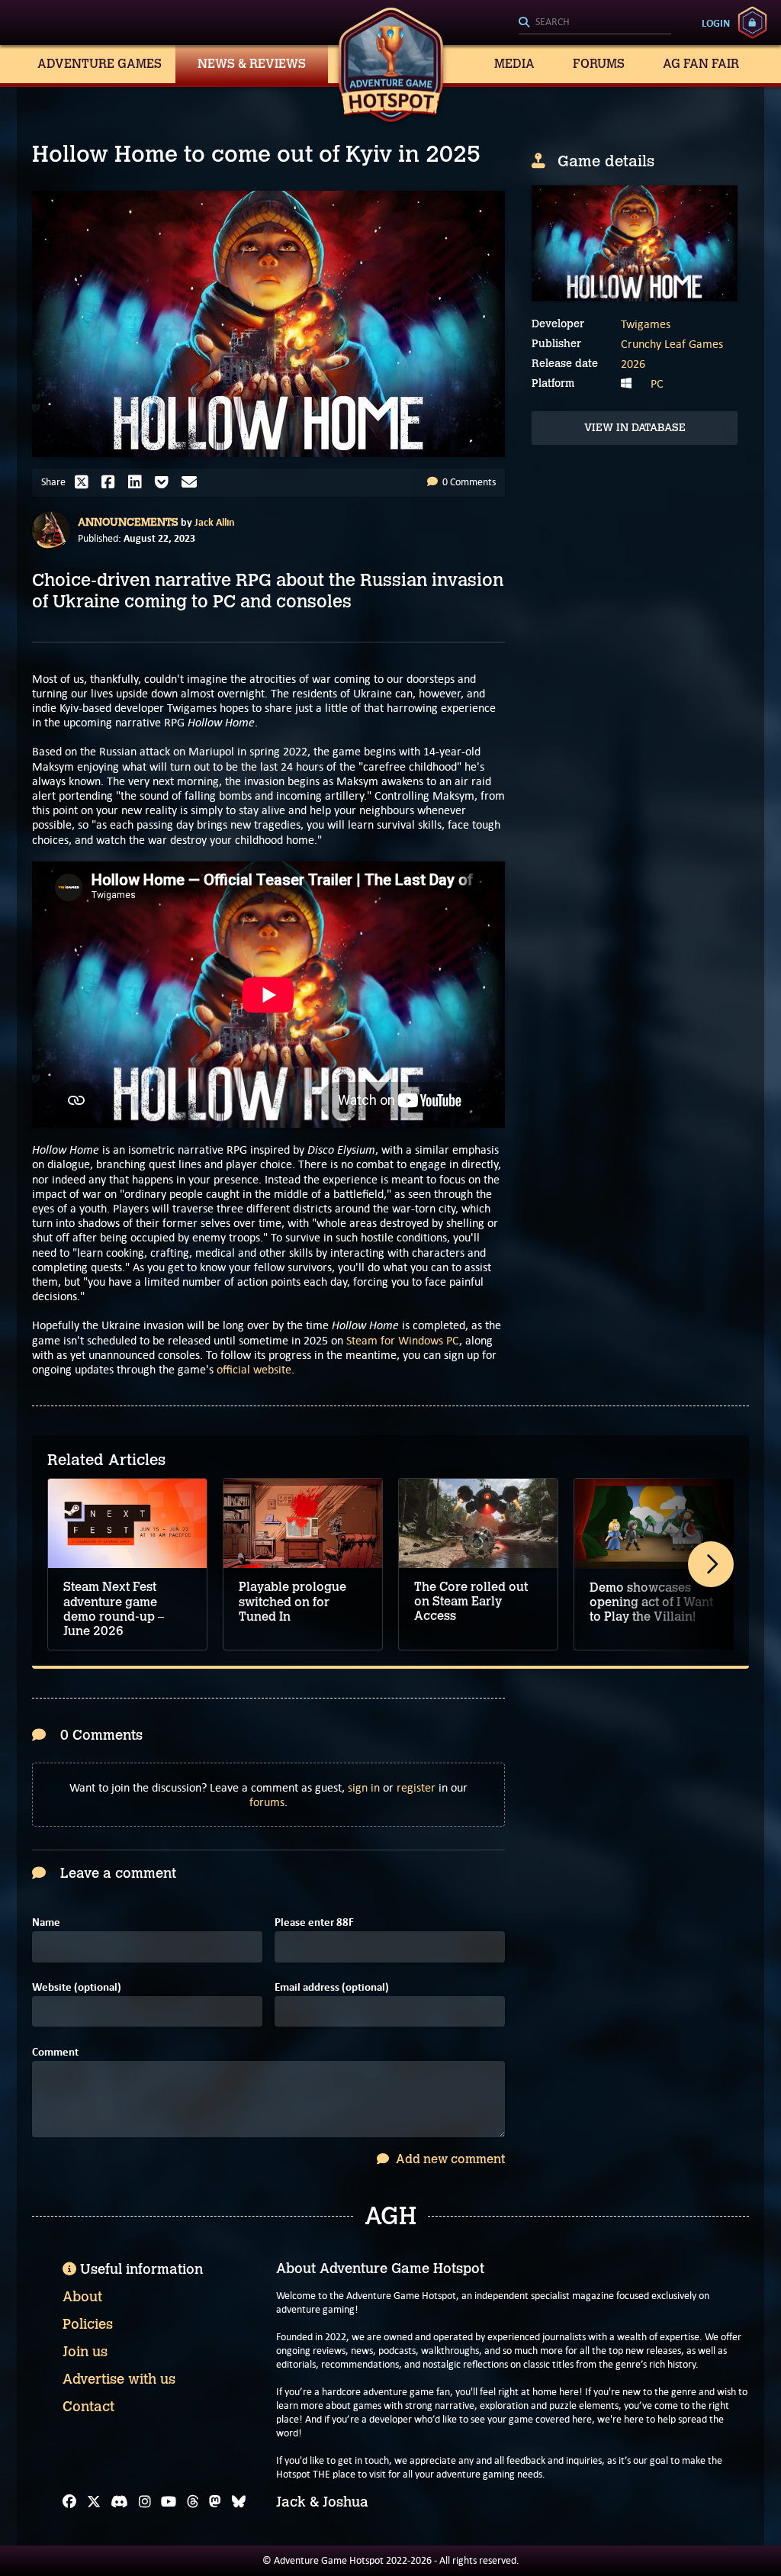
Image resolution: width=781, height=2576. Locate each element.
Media (514, 64)
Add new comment (449, 2159)
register (416, 1787)
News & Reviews (252, 64)
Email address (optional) (332, 1987)
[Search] (595, 23)
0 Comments (468, 482)
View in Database (635, 428)
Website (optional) (77, 1987)
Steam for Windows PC (403, 1340)
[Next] (711, 1564)
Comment (55, 2052)
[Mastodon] (215, 2502)
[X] (94, 2502)
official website (254, 1369)
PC (657, 383)
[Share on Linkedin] (139, 482)
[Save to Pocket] (166, 482)
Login (716, 23)
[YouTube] (169, 2502)
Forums (599, 64)
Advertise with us (119, 2379)
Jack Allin (215, 522)
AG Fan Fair (701, 64)
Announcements (128, 522)
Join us (85, 2352)
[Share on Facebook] (112, 482)
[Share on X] (85, 482)
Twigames (646, 324)
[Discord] (119, 2502)
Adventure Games (100, 64)
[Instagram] (145, 2502)
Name (46, 1922)
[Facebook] (69, 2502)
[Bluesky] (239, 2502)
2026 (633, 364)
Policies (88, 2324)
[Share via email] (193, 482)
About (82, 2297)
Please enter (314, 1922)
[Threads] (193, 2502)
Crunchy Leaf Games (672, 344)
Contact (88, 2407)
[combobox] (595, 23)
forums (267, 1802)
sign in (364, 1787)
